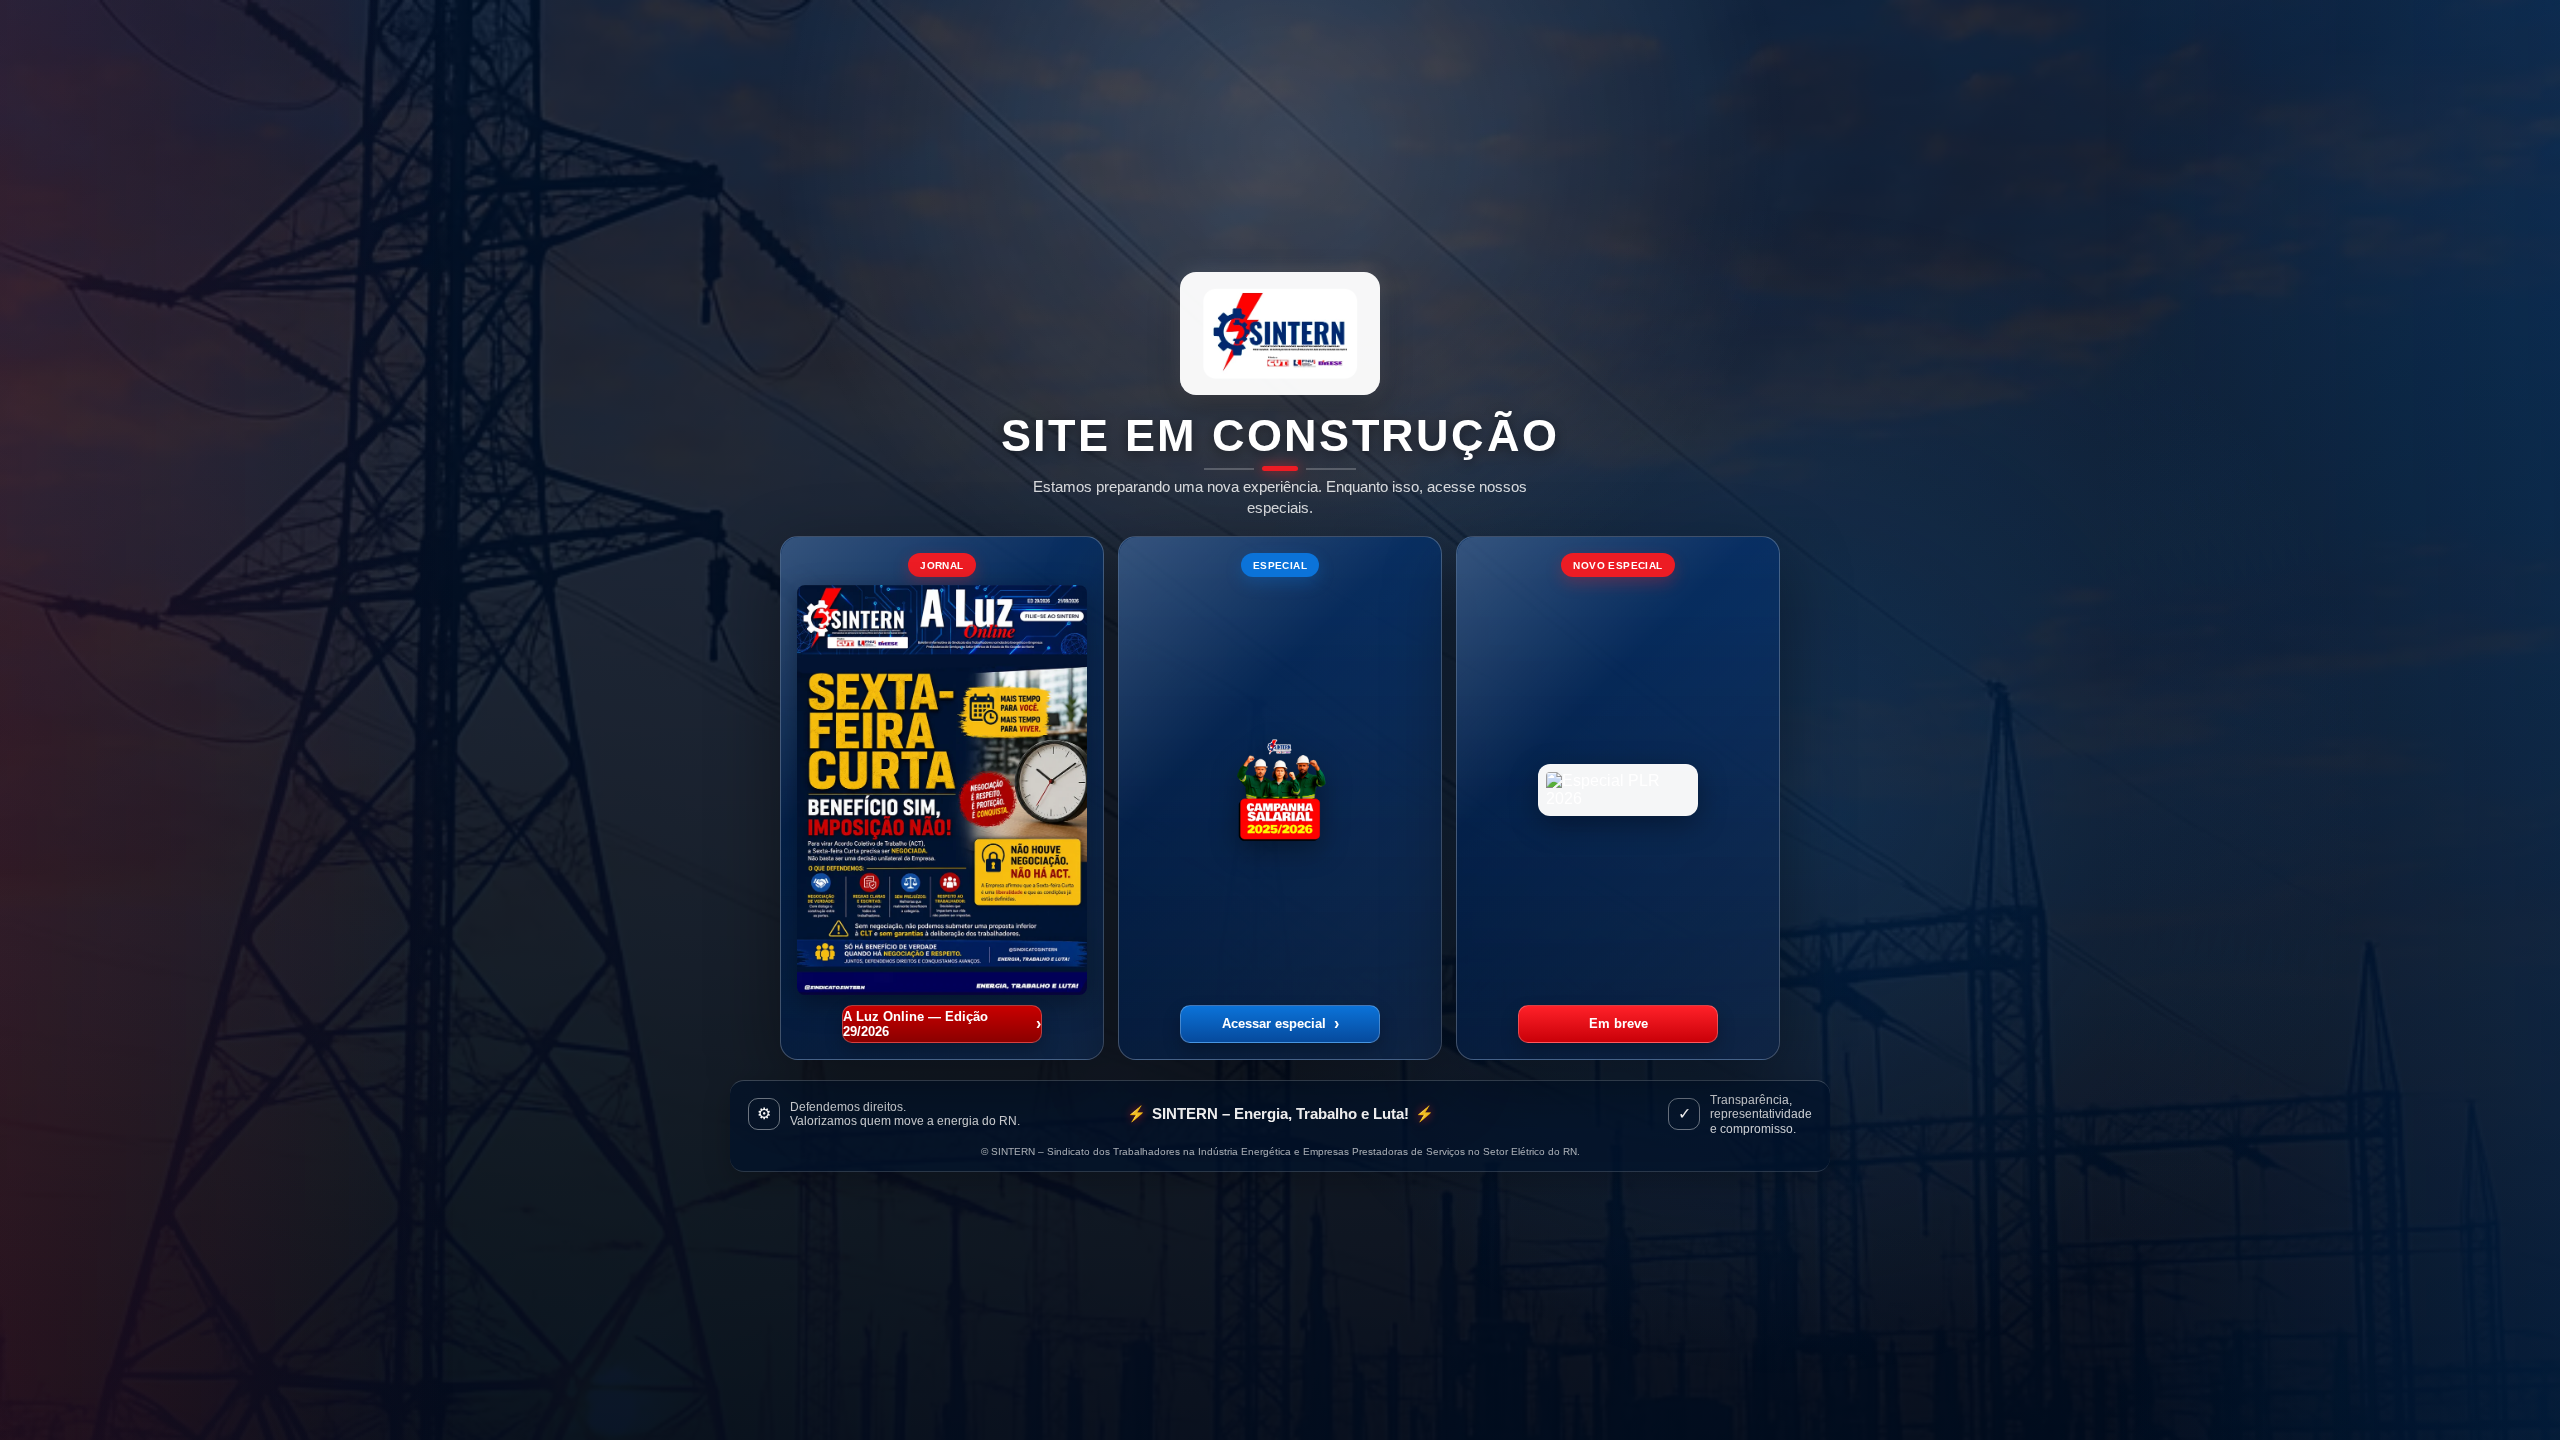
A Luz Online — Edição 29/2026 (942, 1024)
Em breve (1618, 1023)
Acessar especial (1280, 1023)
